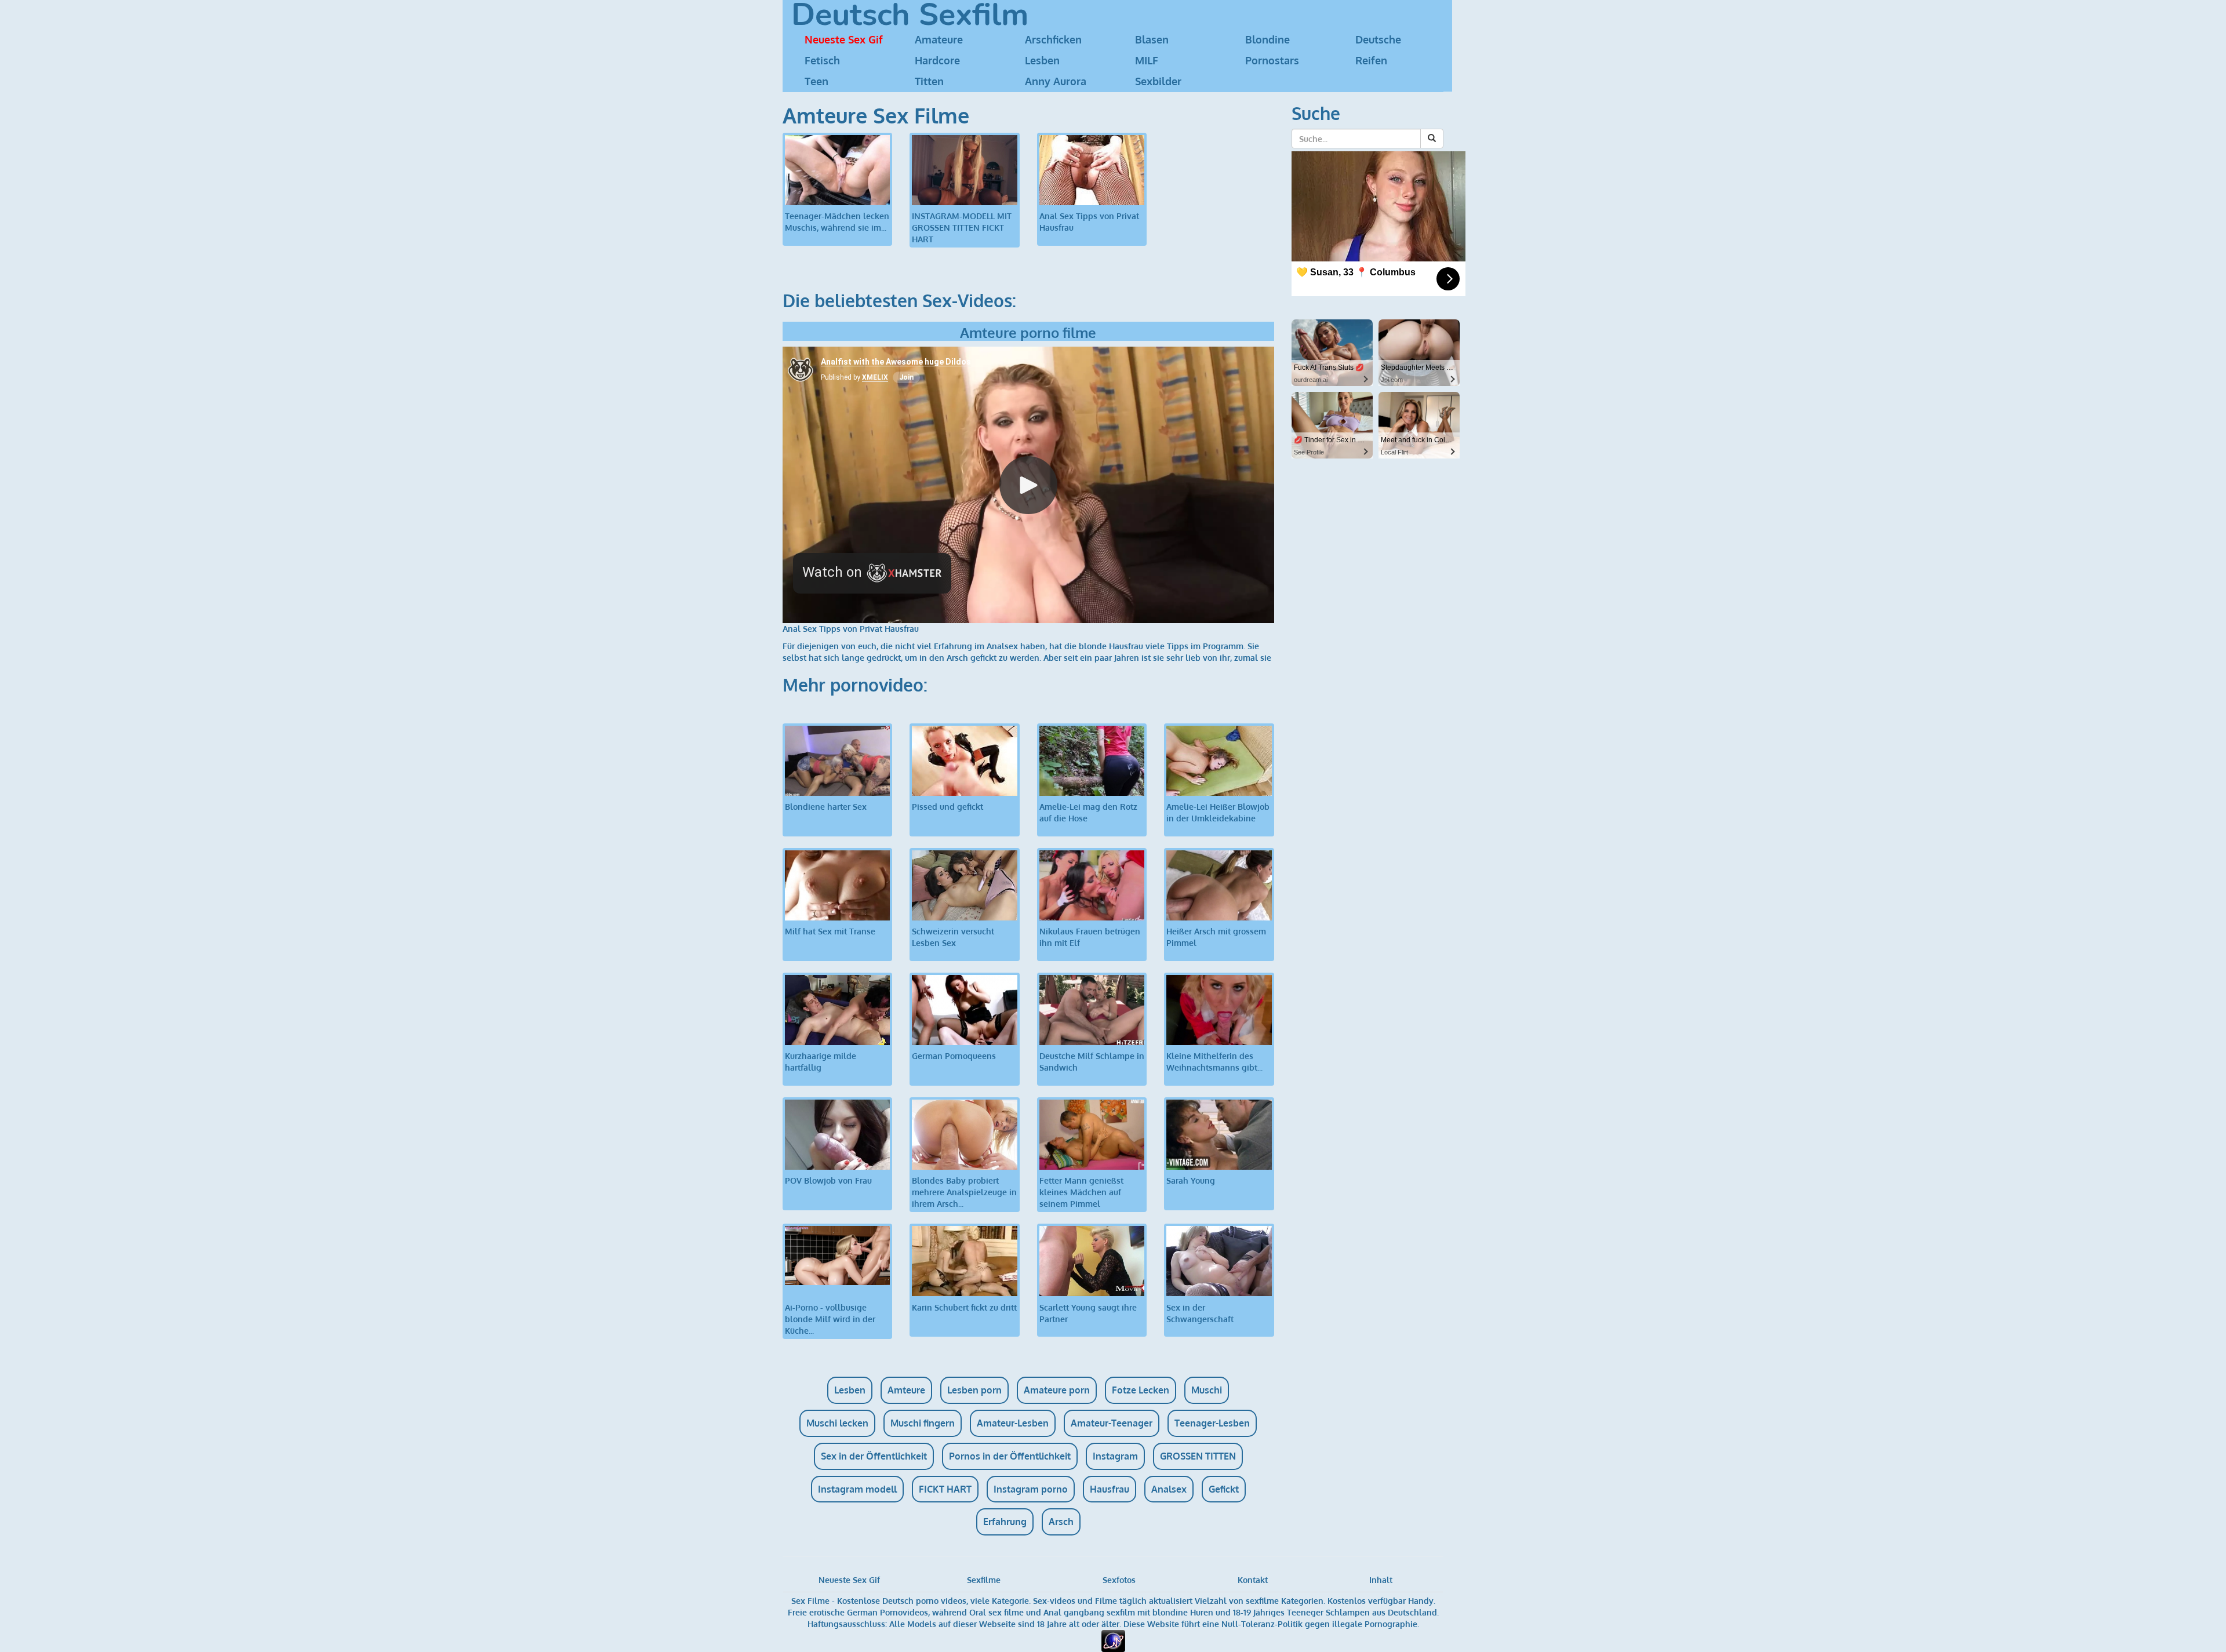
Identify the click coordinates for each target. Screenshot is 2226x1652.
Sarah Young (1191, 1180)
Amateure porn (1057, 1390)
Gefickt (1224, 1489)
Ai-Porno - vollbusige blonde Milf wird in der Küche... (830, 1319)
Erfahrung (1005, 1522)
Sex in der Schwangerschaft (1200, 1313)
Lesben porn (974, 1390)
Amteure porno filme (1028, 332)
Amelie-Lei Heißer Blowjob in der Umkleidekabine (1218, 812)
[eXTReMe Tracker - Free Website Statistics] (1113, 1640)
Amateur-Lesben (1013, 1423)
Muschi (1207, 1390)
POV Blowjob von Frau (828, 1180)
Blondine (1267, 39)
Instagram (1115, 1456)
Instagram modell (857, 1489)
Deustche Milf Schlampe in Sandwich (1092, 1062)
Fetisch (822, 60)
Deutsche (1378, 39)
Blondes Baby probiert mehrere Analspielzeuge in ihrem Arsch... (964, 1192)
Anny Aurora (1056, 81)
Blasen (1152, 39)
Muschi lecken (837, 1423)
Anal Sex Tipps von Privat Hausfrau (1089, 222)
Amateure (939, 39)
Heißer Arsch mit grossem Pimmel (1216, 937)
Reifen (1371, 60)
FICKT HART (945, 1489)
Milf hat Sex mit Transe (830, 931)
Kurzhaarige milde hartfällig (821, 1062)
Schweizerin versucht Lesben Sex (953, 937)
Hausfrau (1110, 1489)
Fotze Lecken (1141, 1390)
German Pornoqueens (954, 1056)
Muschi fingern (923, 1423)
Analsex (1169, 1489)
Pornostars (1272, 60)
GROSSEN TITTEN (1198, 1456)
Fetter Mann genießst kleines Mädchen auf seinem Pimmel (1081, 1192)
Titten (929, 81)
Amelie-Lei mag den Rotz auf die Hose (1088, 812)
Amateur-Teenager (1112, 1423)
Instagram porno (1031, 1489)
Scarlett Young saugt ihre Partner (1088, 1313)
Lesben (1042, 60)
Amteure (906, 1390)
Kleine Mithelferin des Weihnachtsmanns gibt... (1214, 1062)
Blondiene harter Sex (826, 807)
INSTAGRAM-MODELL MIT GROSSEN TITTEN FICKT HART (962, 228)
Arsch (1061, 1522)
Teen (816, 81)
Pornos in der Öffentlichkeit (1010, 1456)
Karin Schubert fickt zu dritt (964, 1307)
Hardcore (937, 60)
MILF (1147, 60)
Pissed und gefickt (947, 807)
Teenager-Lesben (1212, 1423)
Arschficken (1053, 39)
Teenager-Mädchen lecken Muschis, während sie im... (837, 222)
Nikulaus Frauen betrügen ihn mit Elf (1090, 937)
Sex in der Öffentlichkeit (874, 1456)
